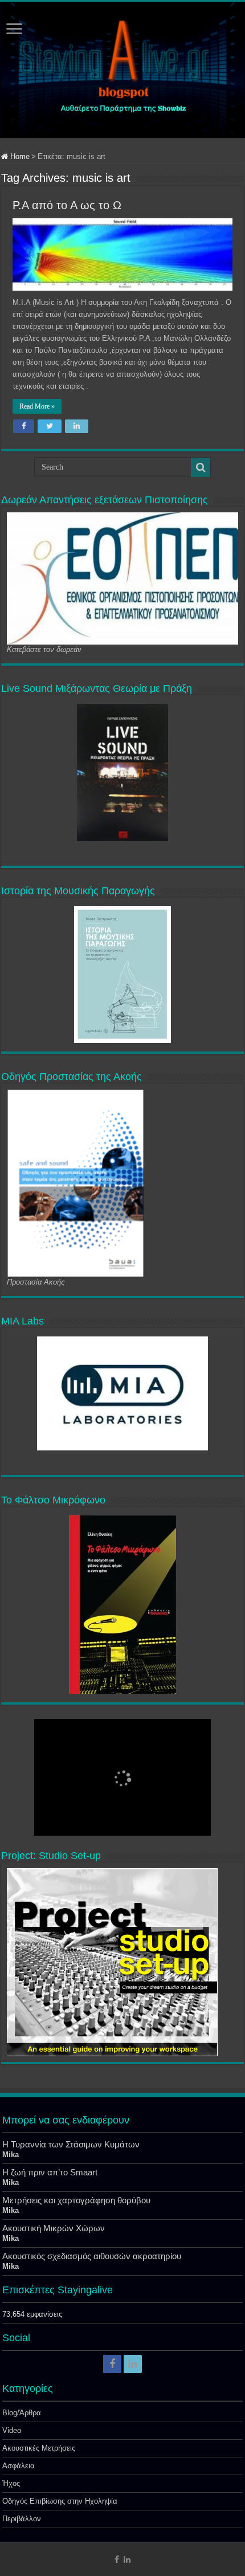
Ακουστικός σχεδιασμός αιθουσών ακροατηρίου (92, 2256)
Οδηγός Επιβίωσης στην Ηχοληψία (60, 2501)
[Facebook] (112, 2364)
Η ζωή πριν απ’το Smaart (50, 2172)
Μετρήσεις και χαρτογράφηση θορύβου (76, 2200)
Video (12, 2430)
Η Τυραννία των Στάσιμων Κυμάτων (71, 2144)
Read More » (37, 406)
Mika (11, 2155)
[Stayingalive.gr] (122, 70)
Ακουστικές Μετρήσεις (39, 2448)
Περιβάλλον (22, 2519)
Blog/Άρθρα (22, 2413)
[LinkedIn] (133, 2364)
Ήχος (11, 2483)
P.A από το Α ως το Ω (67, 205)
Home (19, 156)
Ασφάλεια (19, 2466)
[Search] (201, 467)
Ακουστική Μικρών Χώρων (54, 2228)
